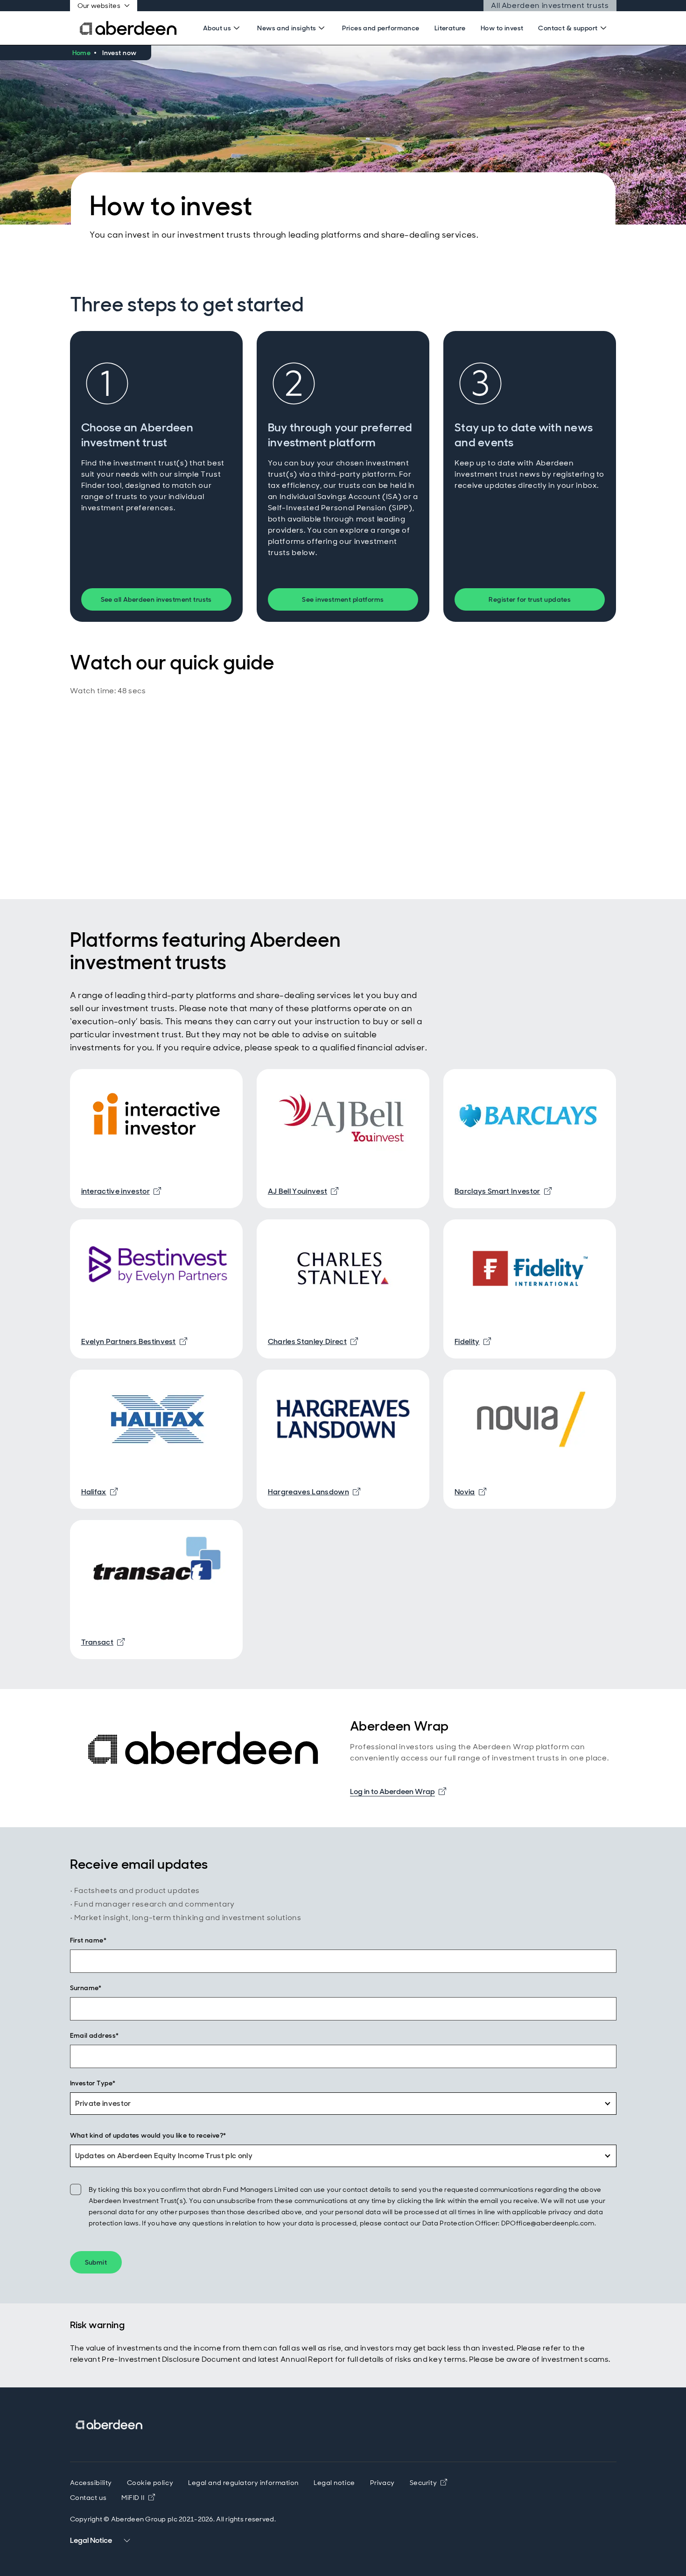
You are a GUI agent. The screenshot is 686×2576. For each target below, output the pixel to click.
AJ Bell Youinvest (303, 1191)
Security (428, 2483)
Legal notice (334, 2483)
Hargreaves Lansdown (314, 1492)
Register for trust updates (530, 599)
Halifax (99, 1492)
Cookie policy (150, 2483)
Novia (470, 1492)
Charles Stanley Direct (313, 1341)
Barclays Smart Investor (503, 1191)
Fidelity (473, 1341)
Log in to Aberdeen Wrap (398, 1791)
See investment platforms (343, 599)
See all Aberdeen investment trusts (156, 599)
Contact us (88, 2498)
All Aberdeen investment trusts (549, 6)
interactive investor (121, 1191)
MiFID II (138, 2498)
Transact (103, 1642)
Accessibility (91, 2483)
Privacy (382, 2483)
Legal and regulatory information (243, 2483)
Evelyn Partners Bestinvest (134, 1341)
